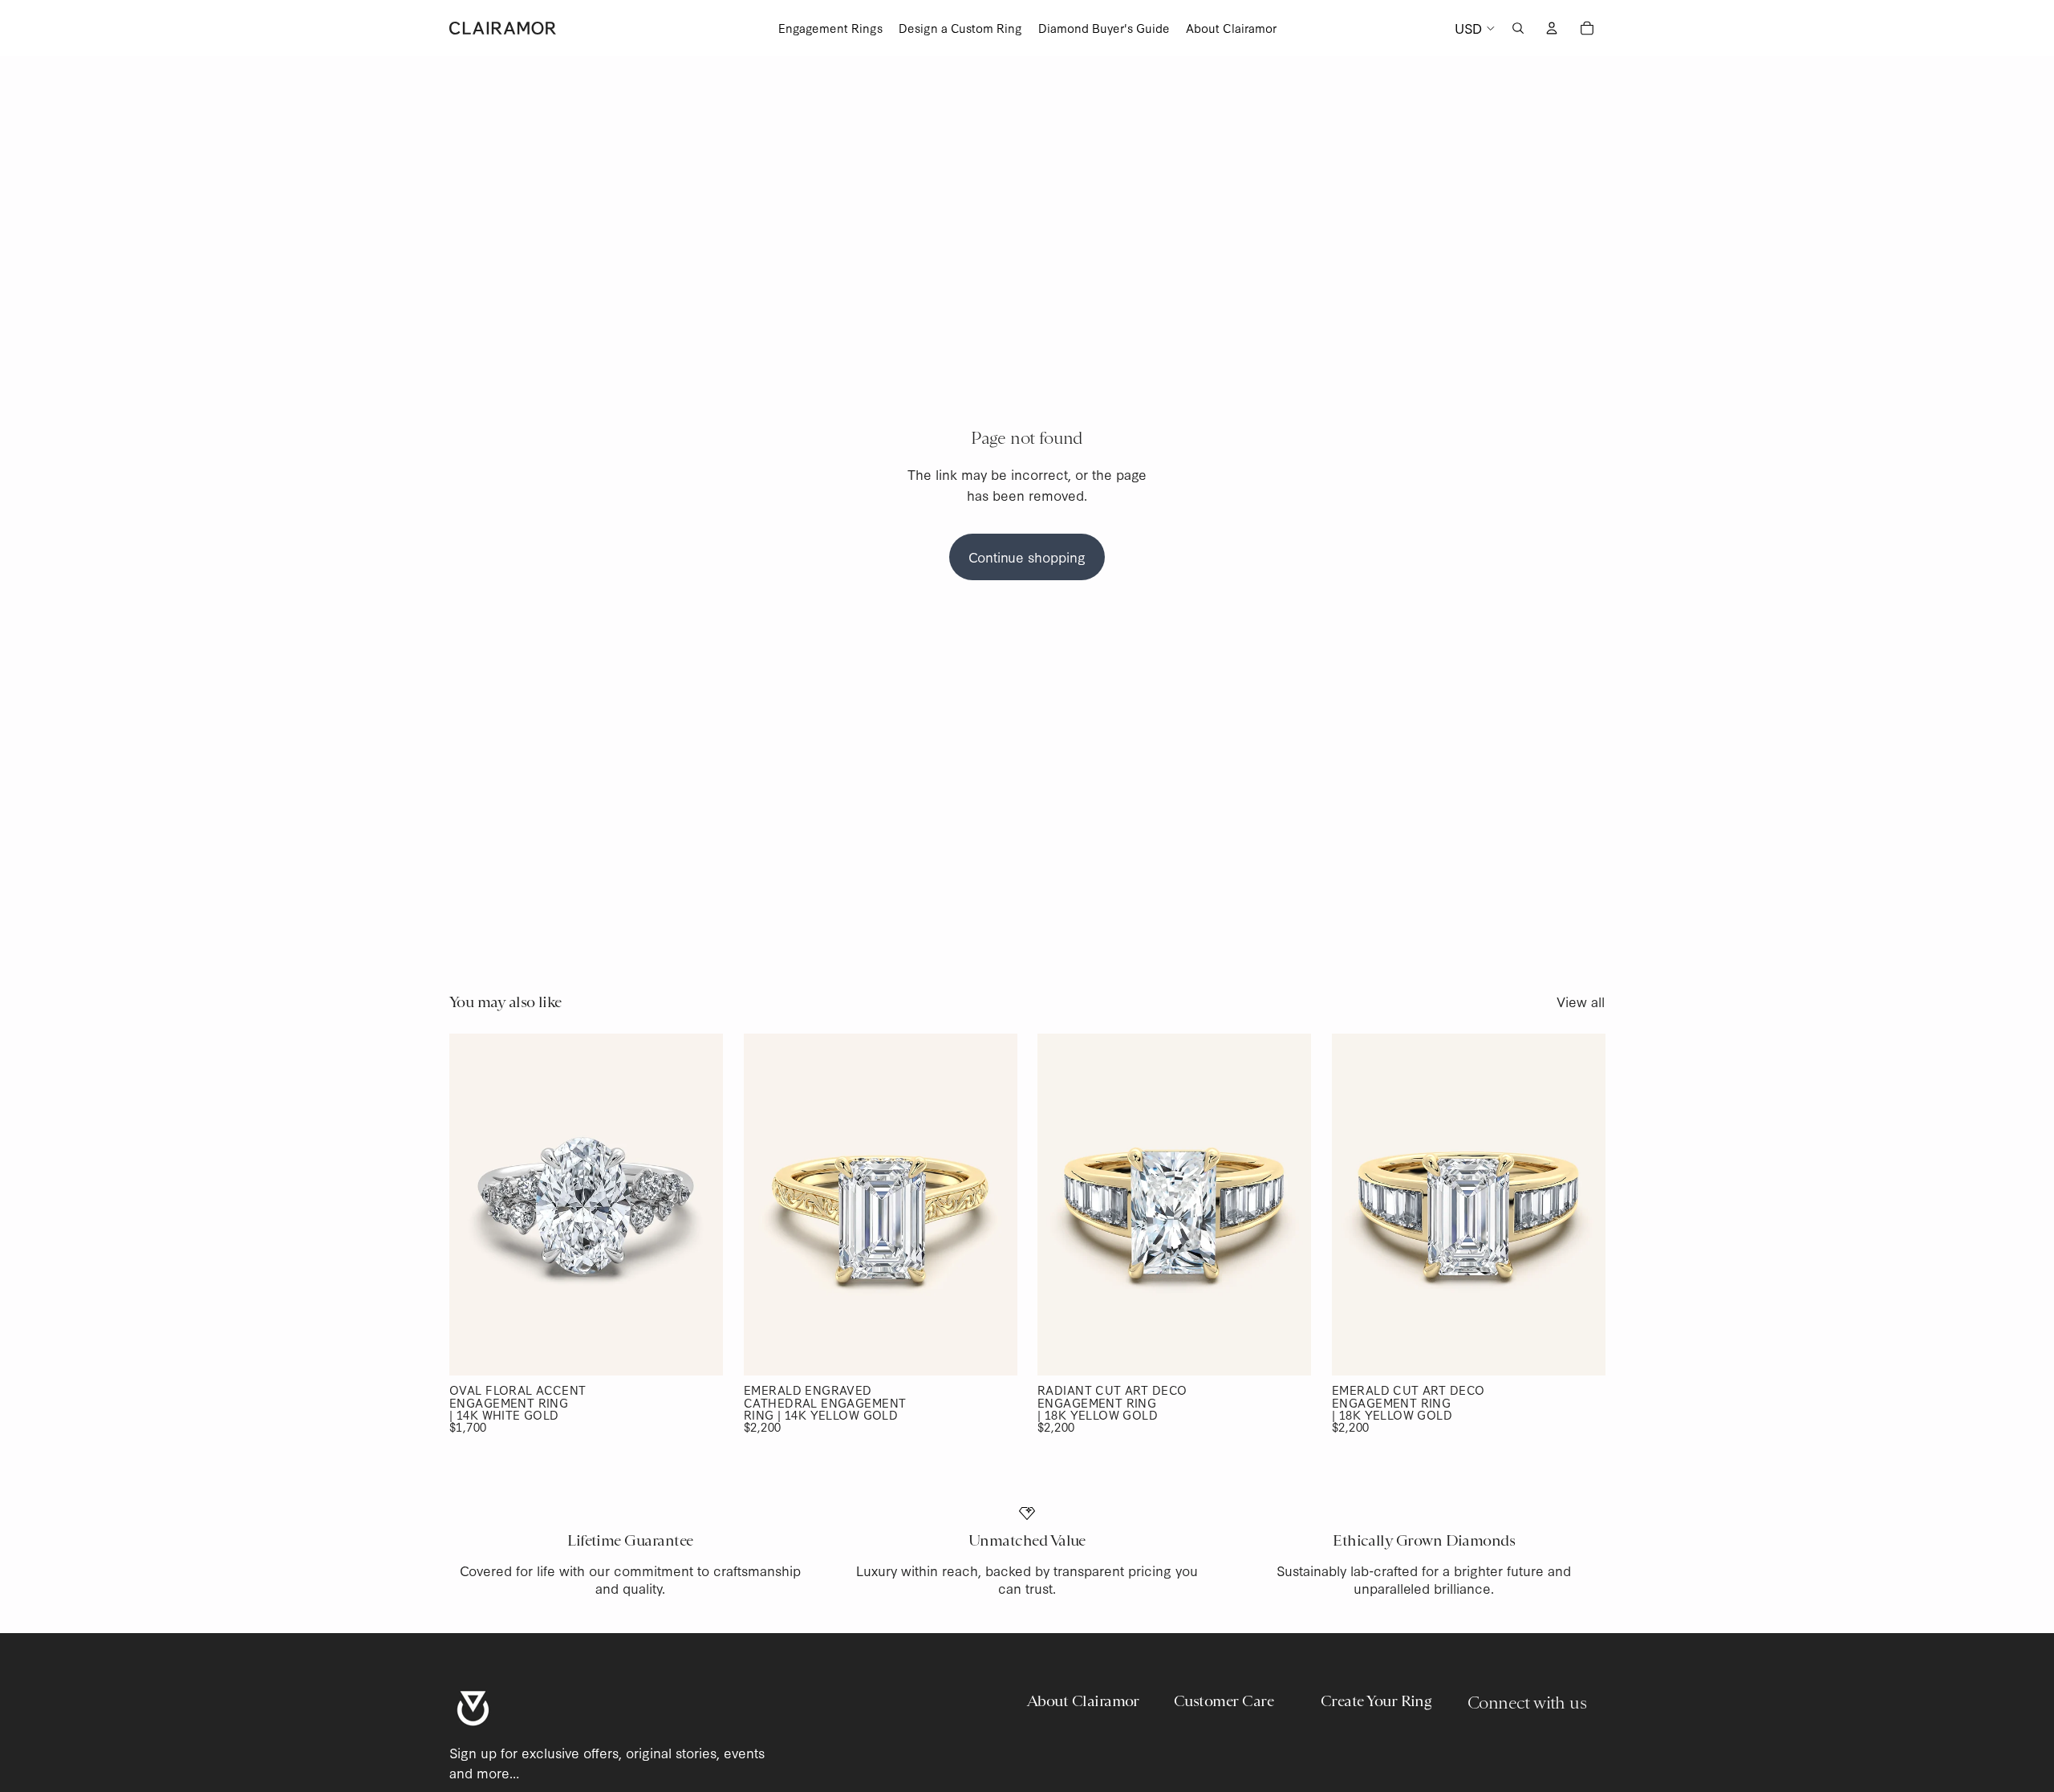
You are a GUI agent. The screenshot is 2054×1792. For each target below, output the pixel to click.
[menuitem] (830, 28)
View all (1581, 1001)
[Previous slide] (473, 1205)
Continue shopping (1027, 557)
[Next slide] (699, 1205)
